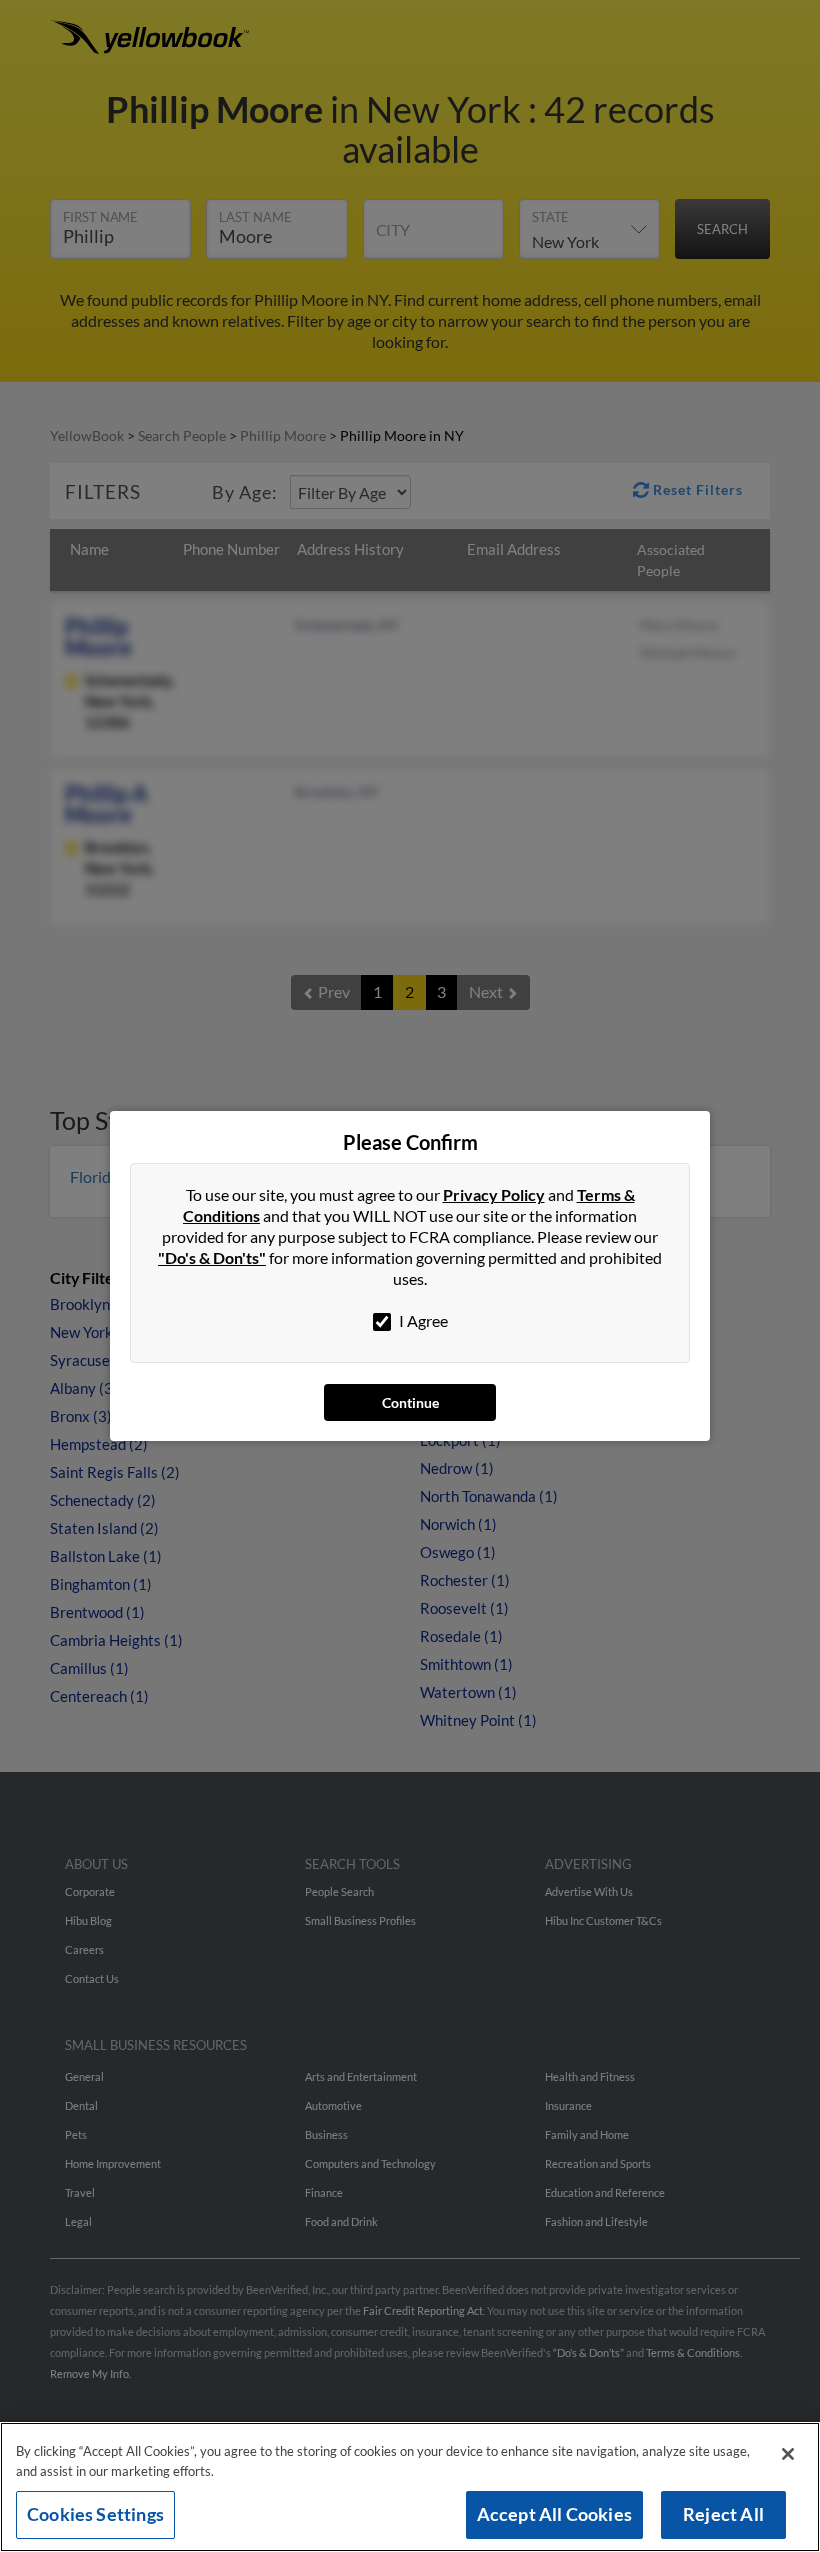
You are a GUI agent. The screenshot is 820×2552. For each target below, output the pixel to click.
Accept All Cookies (554, 2514)
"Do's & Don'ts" (212, 1257)
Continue (410, 1402)
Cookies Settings (95, 2514)
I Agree (422, 1320)
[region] (410, 2487)
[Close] (788, 2454)
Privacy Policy (494, 1194)
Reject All (723, 2514)
